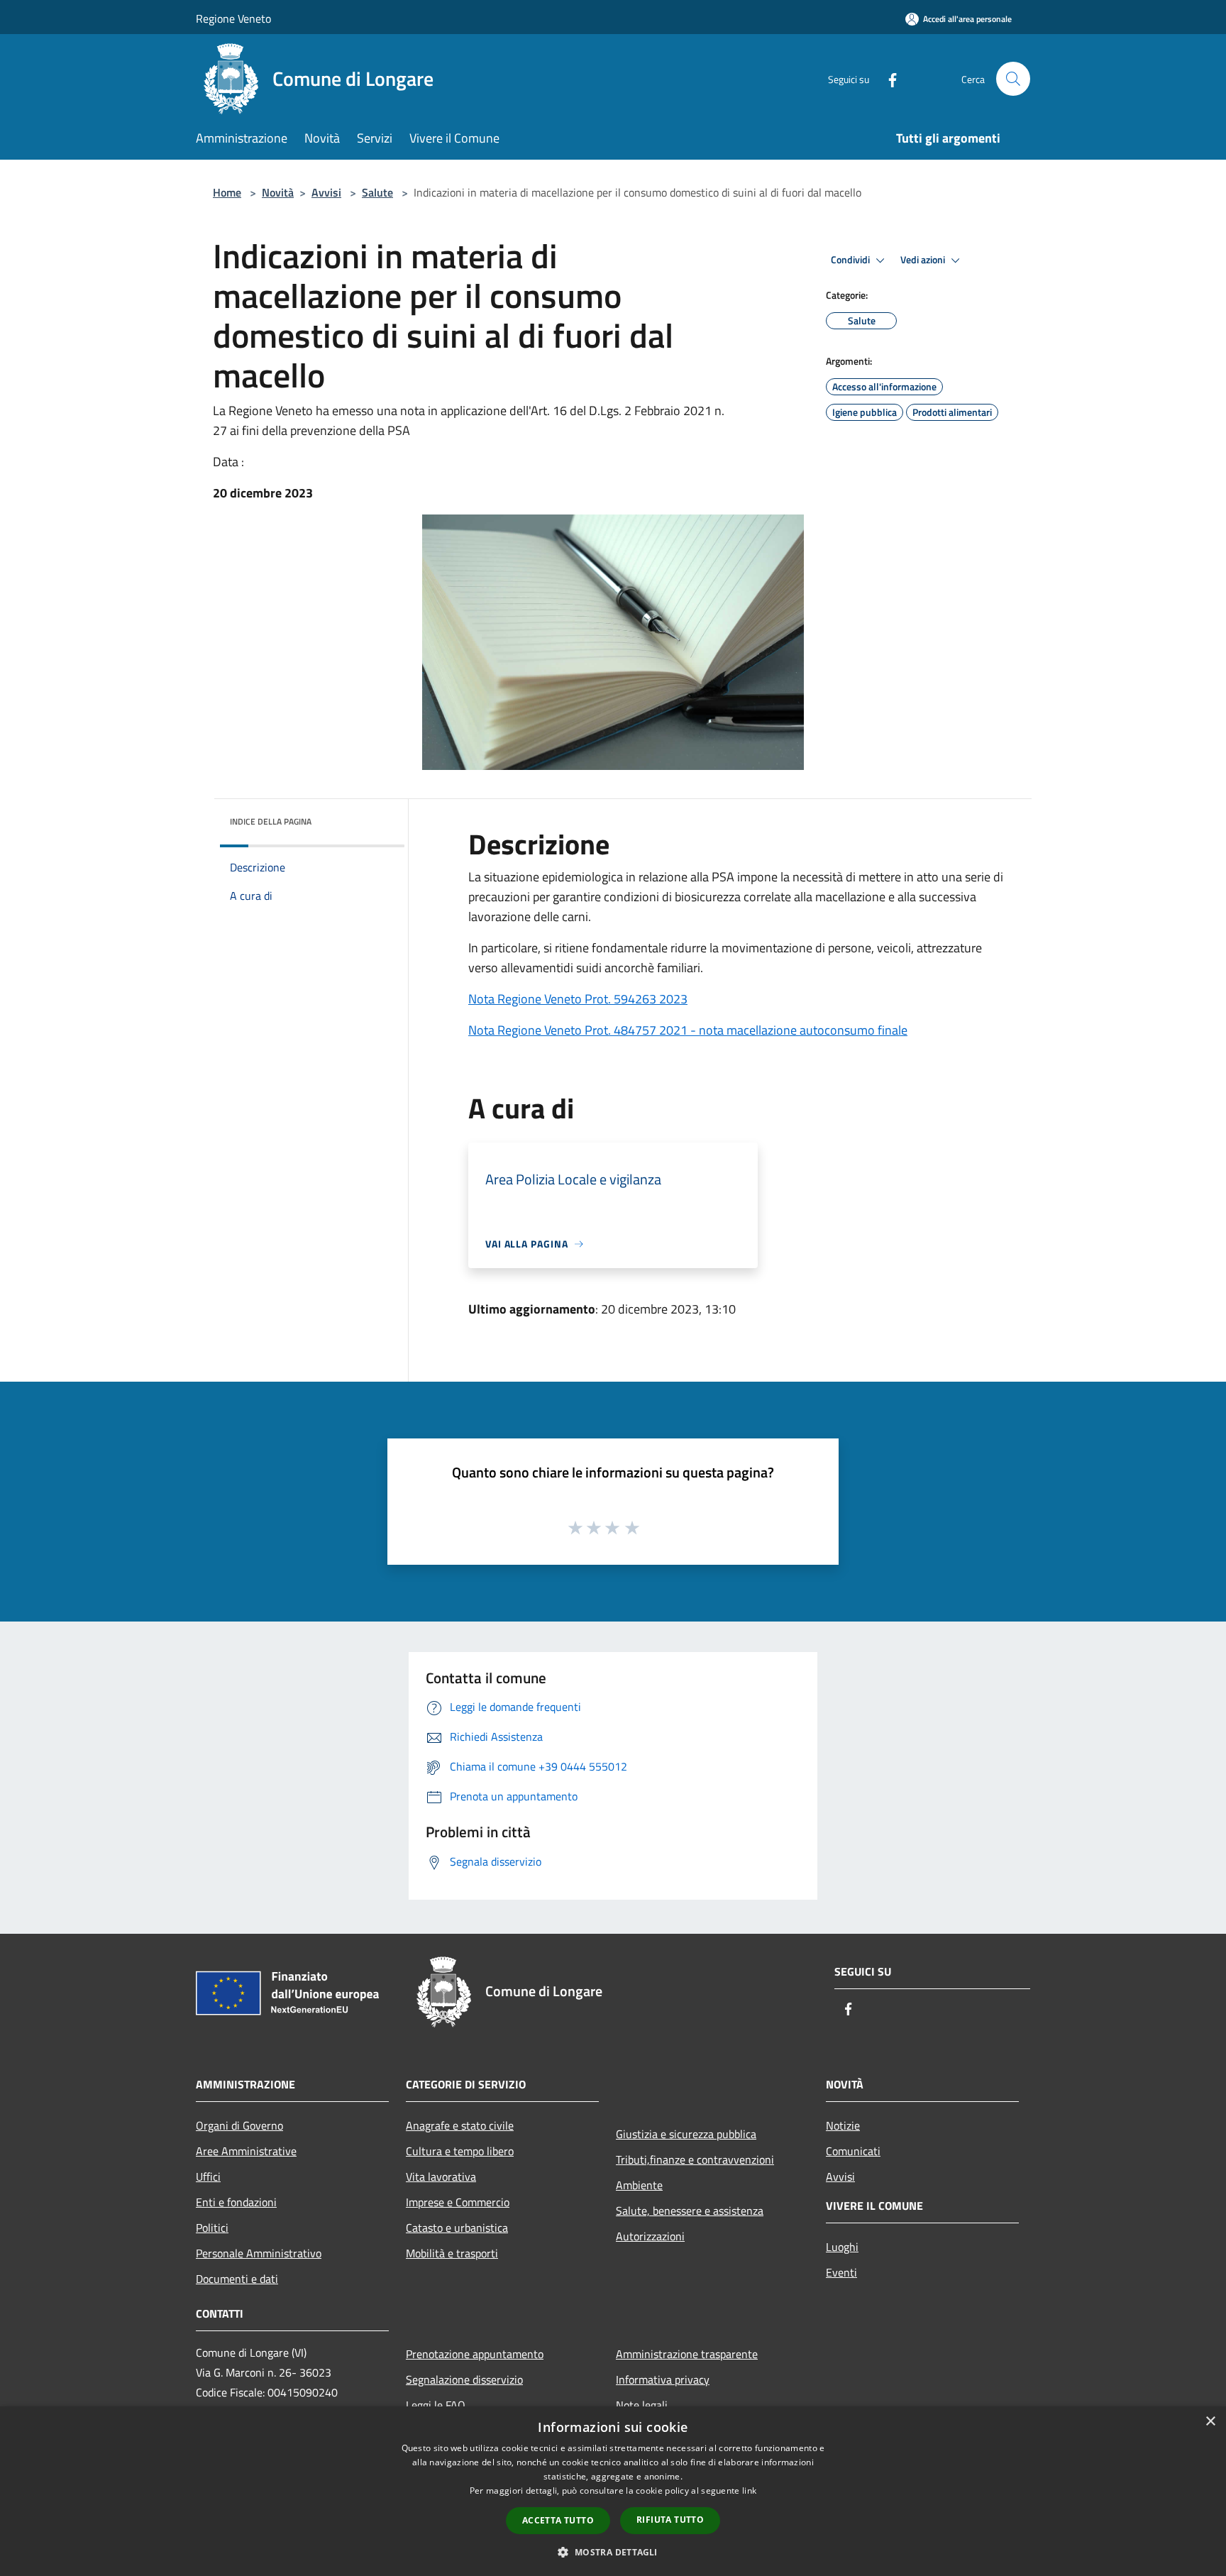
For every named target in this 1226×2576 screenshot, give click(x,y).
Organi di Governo (239, 2125)
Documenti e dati (237, 2279)
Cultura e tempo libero (460, 2151)
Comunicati (853, 2151)
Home (227, 192)
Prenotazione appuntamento (475, 2354)
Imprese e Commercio (458, 2202)
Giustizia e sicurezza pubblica (686, 2134)
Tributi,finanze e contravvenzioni (695, 2159)
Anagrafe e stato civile (460, 2125)
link (749, 2490)
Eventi (841, 2272)
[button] (613, 2552)
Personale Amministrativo (259, 2253)
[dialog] (613, 2491)
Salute (377, 192)
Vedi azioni (924, 260)
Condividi (851, 260)
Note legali (642, 2405)
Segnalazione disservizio (464, 2379)
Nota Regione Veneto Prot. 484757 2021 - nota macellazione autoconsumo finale (688, 1030)
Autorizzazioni (650, 2236)
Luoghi (842, 2247)
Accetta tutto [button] (558, 2520)
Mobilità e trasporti (452, 2253)
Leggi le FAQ (436, 2405)
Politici (212, 2228)
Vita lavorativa (441, 2176)
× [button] (1210, 2422)
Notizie (843, 2125)
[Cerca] (1013, 79)
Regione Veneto (233, 18)
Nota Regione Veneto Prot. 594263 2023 (578, 999)
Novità (278, 192)
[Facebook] (887, 78)
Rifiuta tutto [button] (670, 2520)
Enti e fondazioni (236, 2202)
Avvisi (326, 192)
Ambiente (639, 2185)
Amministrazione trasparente (687, 2354)
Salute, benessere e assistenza (690, 2211)
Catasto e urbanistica (457, 2228)
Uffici (208, 2176)
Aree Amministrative (246, 2151)
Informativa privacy (663, 2379)
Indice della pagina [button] (271, 821)
